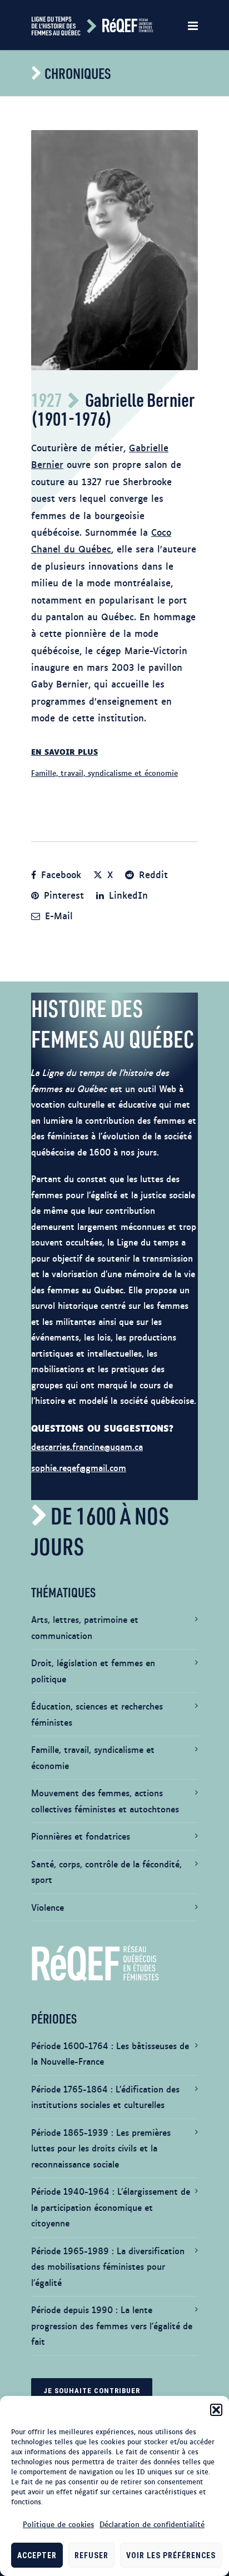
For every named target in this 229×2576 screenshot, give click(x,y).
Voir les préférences (171, 2555)
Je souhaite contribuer (92, 2391)
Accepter (37, 2555)
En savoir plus (64, 751)
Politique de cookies (58, 2524)
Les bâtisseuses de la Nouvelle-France (110, 2054)
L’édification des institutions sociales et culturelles (105, 2097)
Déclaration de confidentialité (152, 2524)
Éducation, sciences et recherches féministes (97, 1714)
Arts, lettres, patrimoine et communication (85, 1627)
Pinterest (62, 895)
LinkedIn (127, 895)
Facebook (59, 874)
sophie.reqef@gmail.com (79, 1468)
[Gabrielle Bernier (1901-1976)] (114, 250)
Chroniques (78, 73)
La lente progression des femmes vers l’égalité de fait (112, 2325)
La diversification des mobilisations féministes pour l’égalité (108, 2266)
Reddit (152, 874)
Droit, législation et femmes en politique (93, 1671)
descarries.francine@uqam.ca (87, 1446)
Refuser (91, 2555)
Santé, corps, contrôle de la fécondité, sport (106, 1872)
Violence (48, 1907)
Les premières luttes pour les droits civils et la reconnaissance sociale (101, 2148)
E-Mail (57, 915)
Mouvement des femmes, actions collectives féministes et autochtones (105, 1801)
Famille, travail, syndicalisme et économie (104, 773)
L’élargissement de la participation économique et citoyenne (111, 2207)
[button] (216, 2410)
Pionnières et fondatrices (81, 1836)
